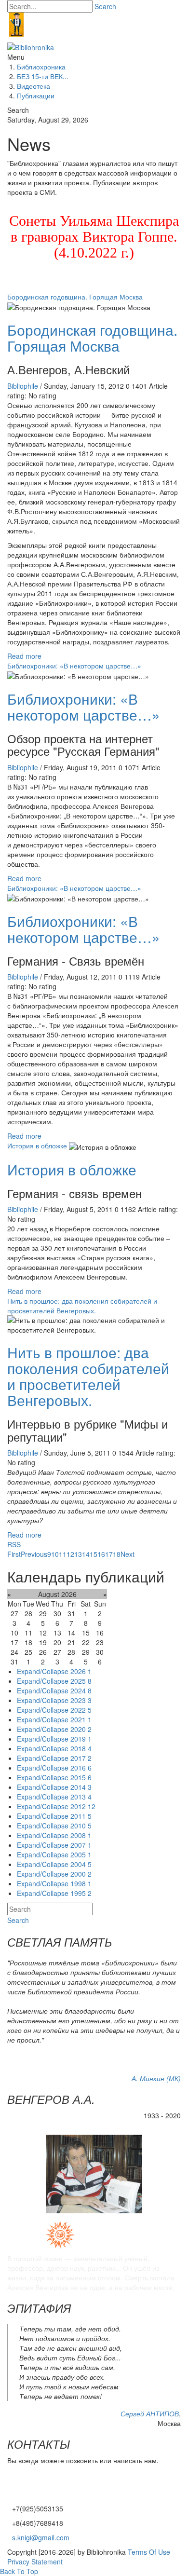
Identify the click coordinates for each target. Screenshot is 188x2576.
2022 (81, 1710)
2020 (81, 1729)
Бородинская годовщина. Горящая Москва (75, 297)
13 (78, 1554)
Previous (34, 1554)
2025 (81, 1681)
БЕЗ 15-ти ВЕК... (43, 76)
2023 (81, 1700)
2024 (81, 1690)
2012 (83, 1806)
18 (117, 1554)
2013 (81, 1797)
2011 (81, 1816)
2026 (81, 1671)
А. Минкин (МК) (156, 2078)
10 (55, 1554)
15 (94, 1554)
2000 (81, 1874)
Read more (24, 656)
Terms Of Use (149, 2552)
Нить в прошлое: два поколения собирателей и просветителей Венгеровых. (82, 1306)
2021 (81, 1719)
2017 (81, 1758)
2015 (81, 1777)
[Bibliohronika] (31, 46)
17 (109, 1554)
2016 (81, 1768)
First (14, 1554)
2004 (81, 1864)
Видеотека (34, 86)
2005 (81, 1854)
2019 (81, 1739)
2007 (81, 1845)
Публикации (36, 95)
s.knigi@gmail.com (41, 2537)
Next (128, 1554)
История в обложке (37, 1145)
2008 (81, 1835)
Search (105, 6)
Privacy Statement (35, 2562)
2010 (81, 1826)
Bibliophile (24, 386)
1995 (81, 1893)
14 (86, 1554)
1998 (81, 1883)
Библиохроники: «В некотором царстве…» (74, 666)
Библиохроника (41, 67)
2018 (81, 1748)
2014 (81, 1787)
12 (70, 1554)
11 (63, 1554)
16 (101, 1554)
